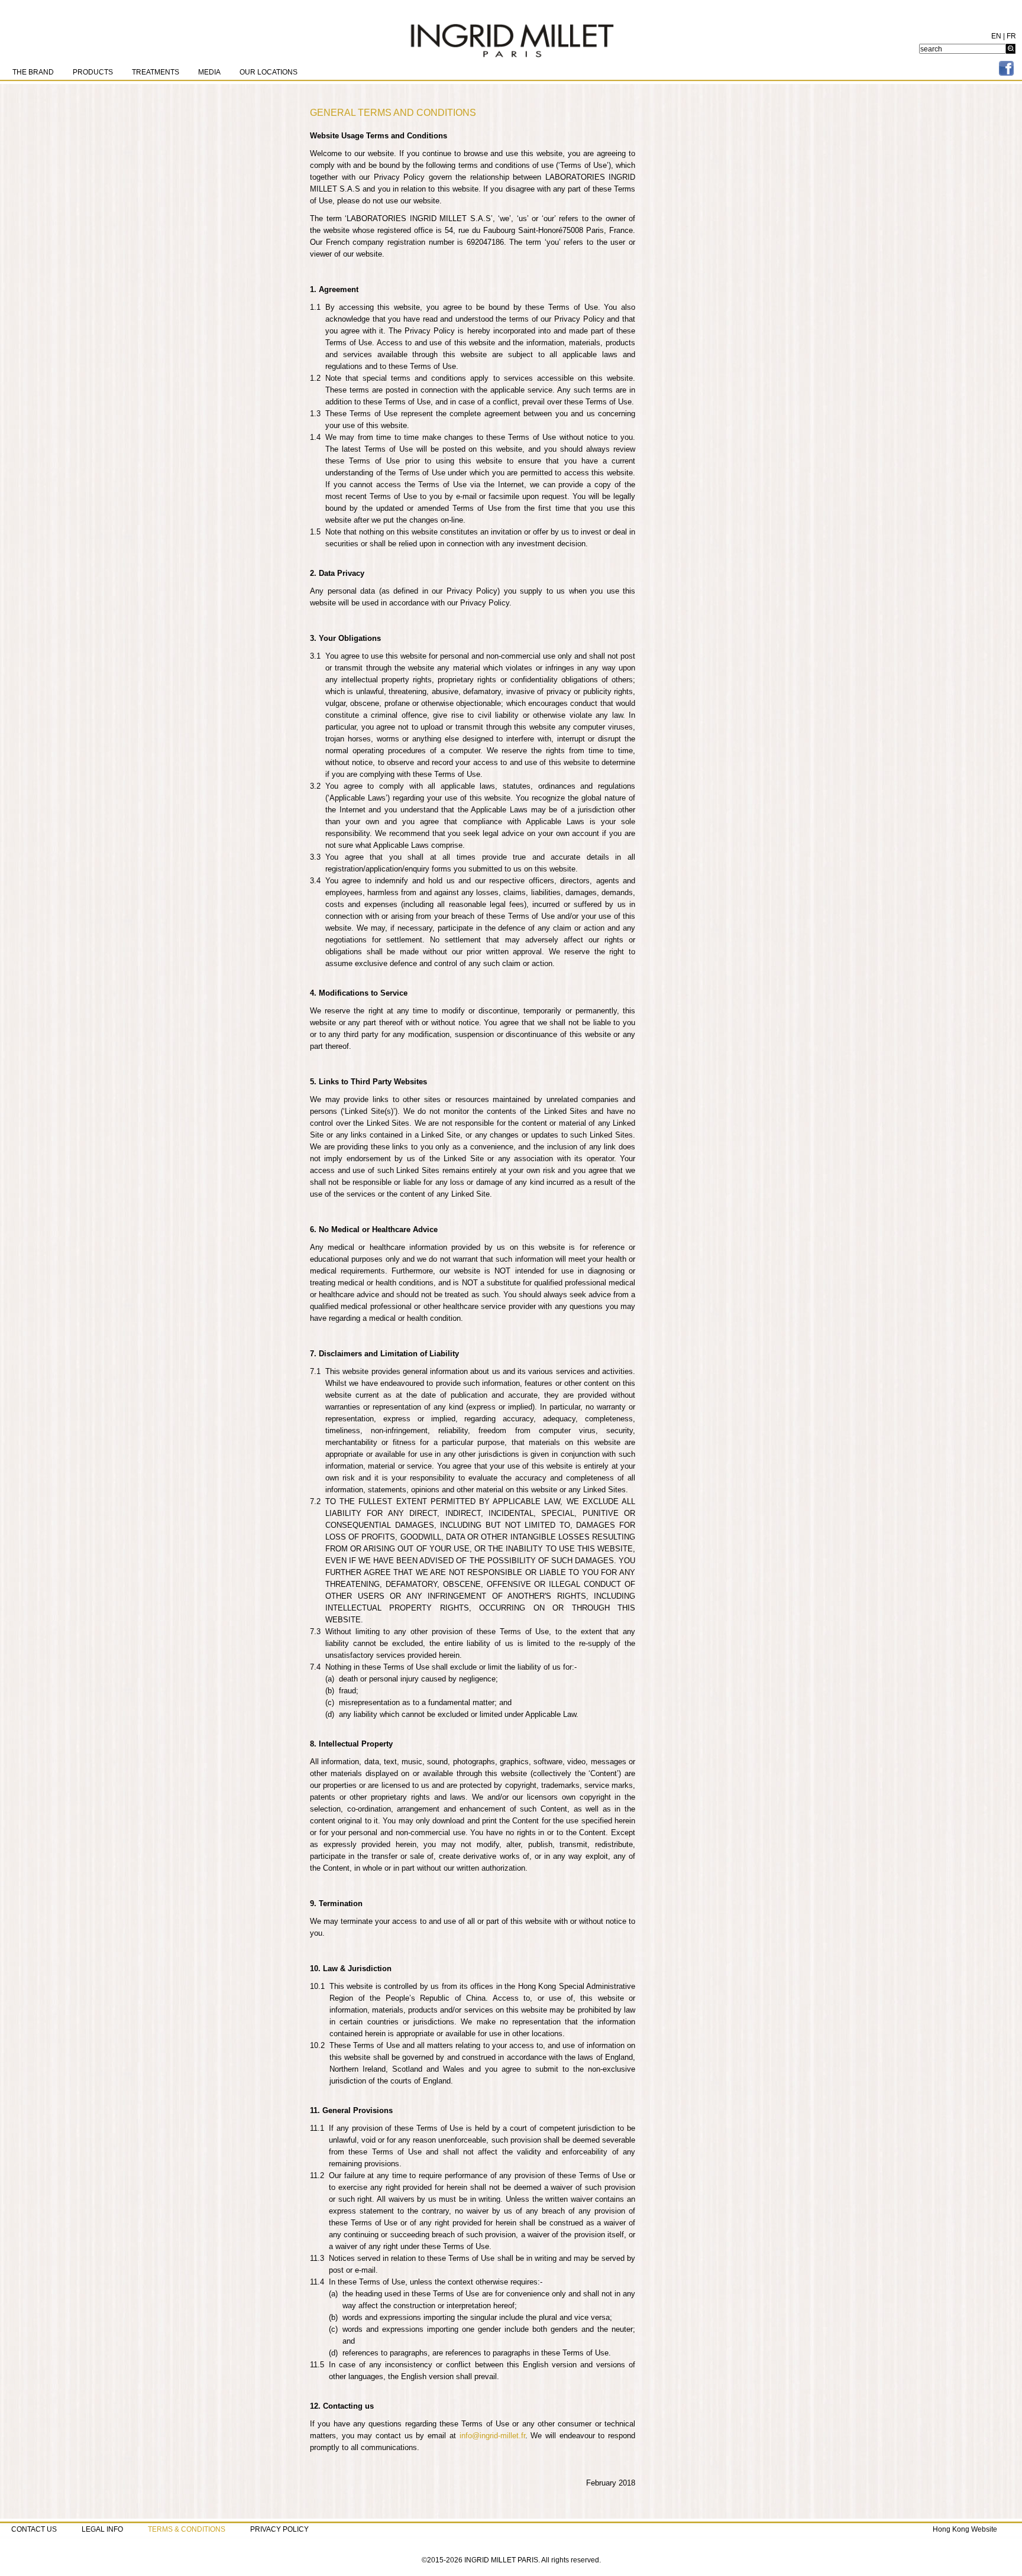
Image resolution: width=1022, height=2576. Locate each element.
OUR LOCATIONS (269, 72)
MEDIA (209, 72)
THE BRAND (33, 72)
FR (1011, 36)
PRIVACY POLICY (279, 2529)
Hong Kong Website (965, 2529)
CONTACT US (34, 2529)
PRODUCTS (93, 72)
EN (996, 36)
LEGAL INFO (102, 2529)
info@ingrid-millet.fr (492, 2436)
